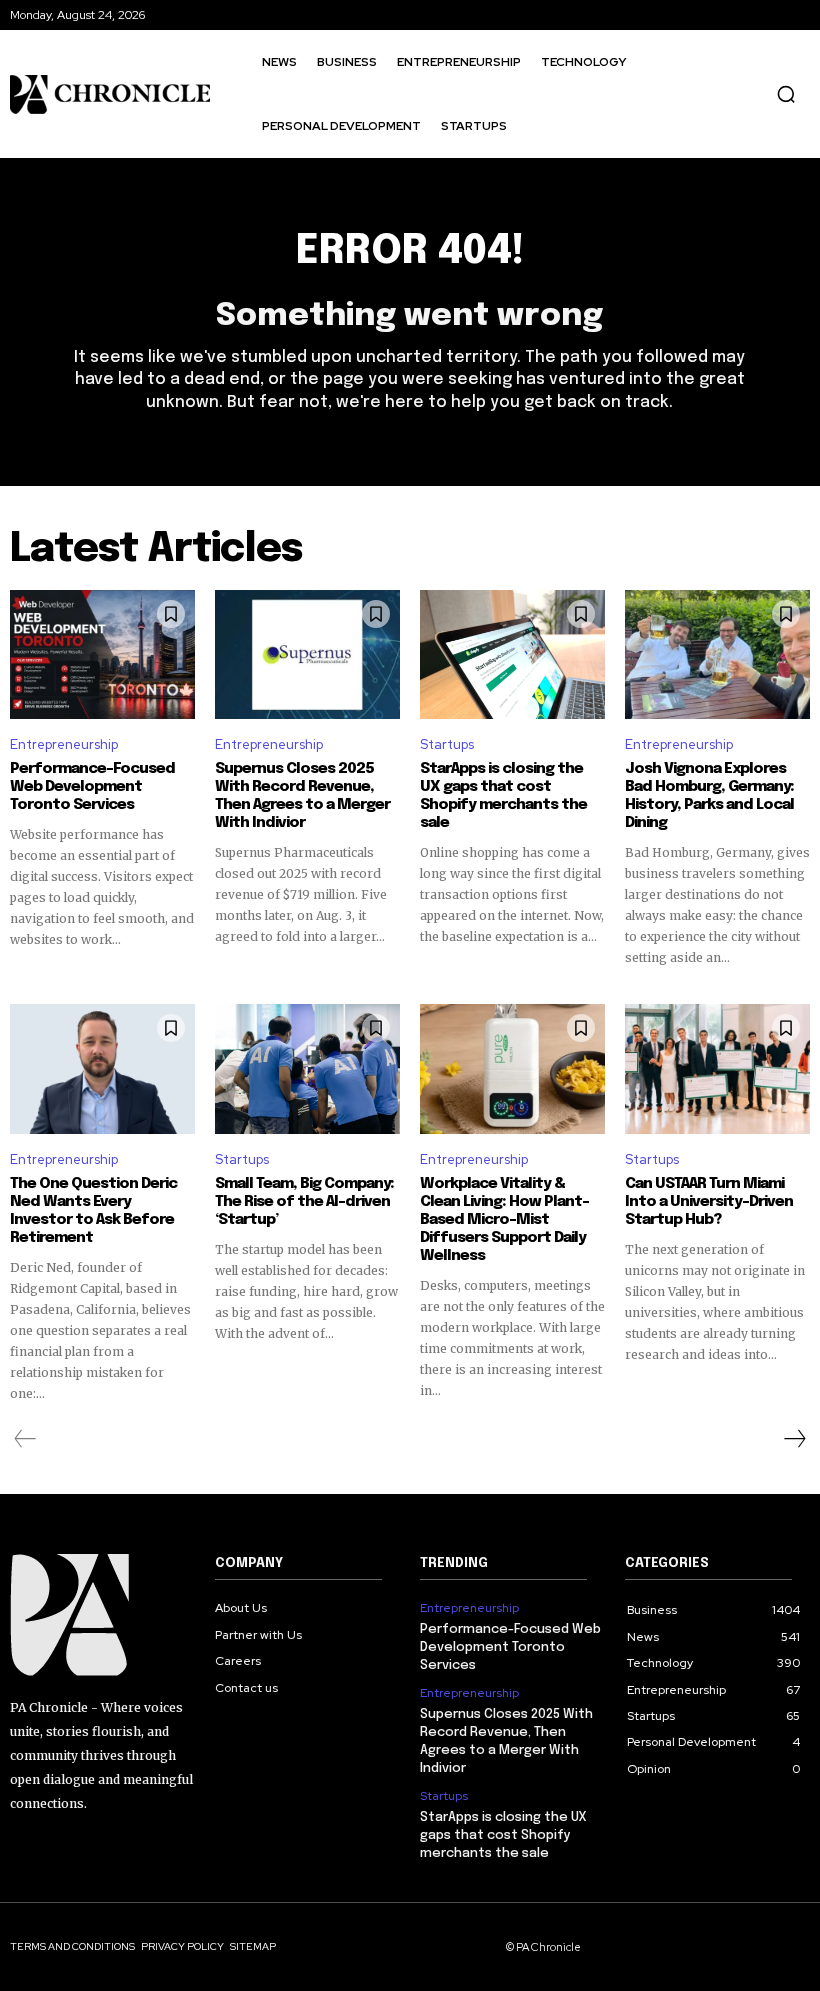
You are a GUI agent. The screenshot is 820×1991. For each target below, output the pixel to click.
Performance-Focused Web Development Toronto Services (92, 787)
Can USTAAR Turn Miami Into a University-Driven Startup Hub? (709, 1202)
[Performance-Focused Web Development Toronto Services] (102, 655)
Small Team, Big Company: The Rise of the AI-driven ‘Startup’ (304, 1202)
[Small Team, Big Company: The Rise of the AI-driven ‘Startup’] (307, 1069)
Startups (447, 744)
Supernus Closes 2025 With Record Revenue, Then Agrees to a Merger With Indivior (302, 796)
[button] (786, 94)
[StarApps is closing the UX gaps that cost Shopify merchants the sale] (512, 655)
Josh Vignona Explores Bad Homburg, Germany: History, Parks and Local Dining (709, 796)
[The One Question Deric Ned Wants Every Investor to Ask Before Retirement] (102, 1069)
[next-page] (794, 1439)
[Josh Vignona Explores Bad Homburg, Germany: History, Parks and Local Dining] (717, 655)
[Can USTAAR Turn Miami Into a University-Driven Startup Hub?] (717, 1069)
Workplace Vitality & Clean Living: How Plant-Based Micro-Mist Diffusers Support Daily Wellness (504, 1220)
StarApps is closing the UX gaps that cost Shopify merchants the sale (503, 796)
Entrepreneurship (64, 744)
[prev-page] (25, 1439)
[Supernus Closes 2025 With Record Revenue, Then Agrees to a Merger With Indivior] (307, 655)
